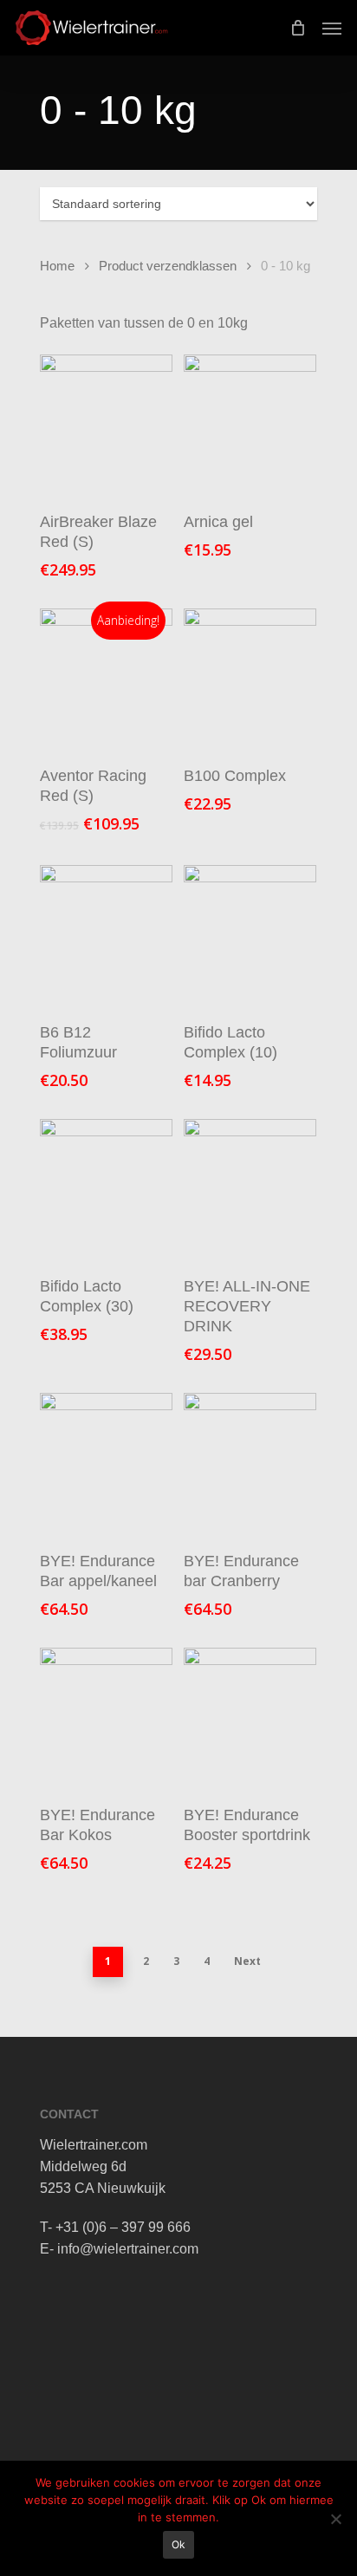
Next (247, 1961)
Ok (178, 2544)
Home (57, 266)
